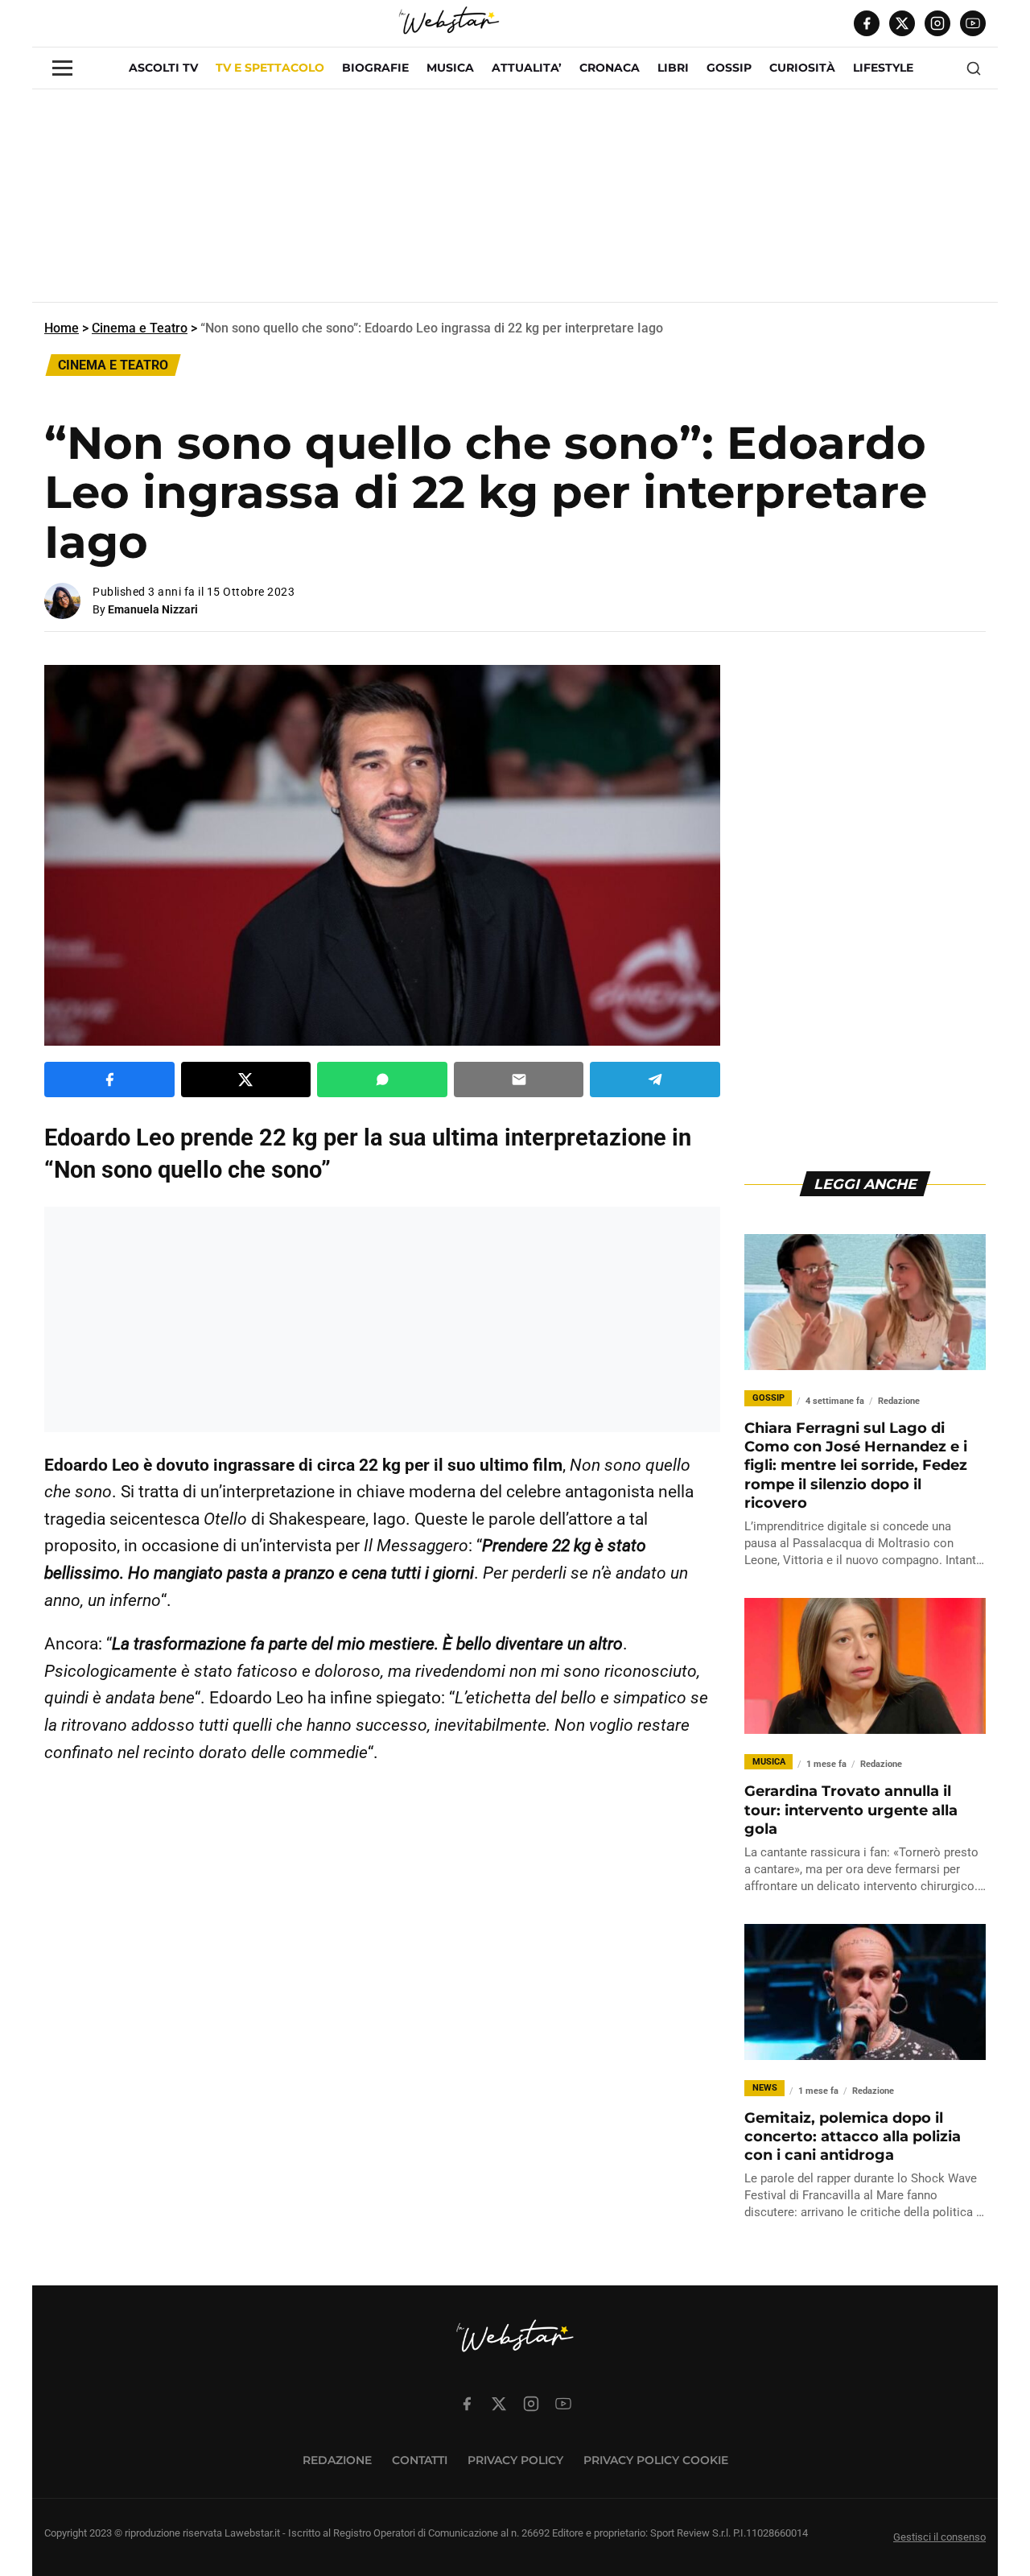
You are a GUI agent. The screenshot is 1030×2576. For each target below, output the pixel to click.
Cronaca (610, 68)
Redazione (337, 2460)
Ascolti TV (163, 68)
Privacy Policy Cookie (656, 2460)
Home (62, 328)
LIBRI (673, 68)
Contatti (420, 2460)
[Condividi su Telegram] (655, 1080)
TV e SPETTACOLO (270, 68)
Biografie (375, 68)
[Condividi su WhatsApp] (382, 1080)
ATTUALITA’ (527, 68)
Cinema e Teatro (140, 328)
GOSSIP (729, 68)
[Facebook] (867, 23)
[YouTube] (973, 23)
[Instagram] (937, 23)
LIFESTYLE (883, 68)
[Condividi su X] (246, 1080)
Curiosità (802, 68)
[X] (902, 23)
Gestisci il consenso (939, 2537)
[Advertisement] (515, 202)
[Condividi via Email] (519, 1080)
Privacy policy (515, 2460)
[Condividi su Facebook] (109, 1080)
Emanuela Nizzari (153, 609)
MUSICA (450, 68)
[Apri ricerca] (974, 68)
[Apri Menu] (62, 68)
